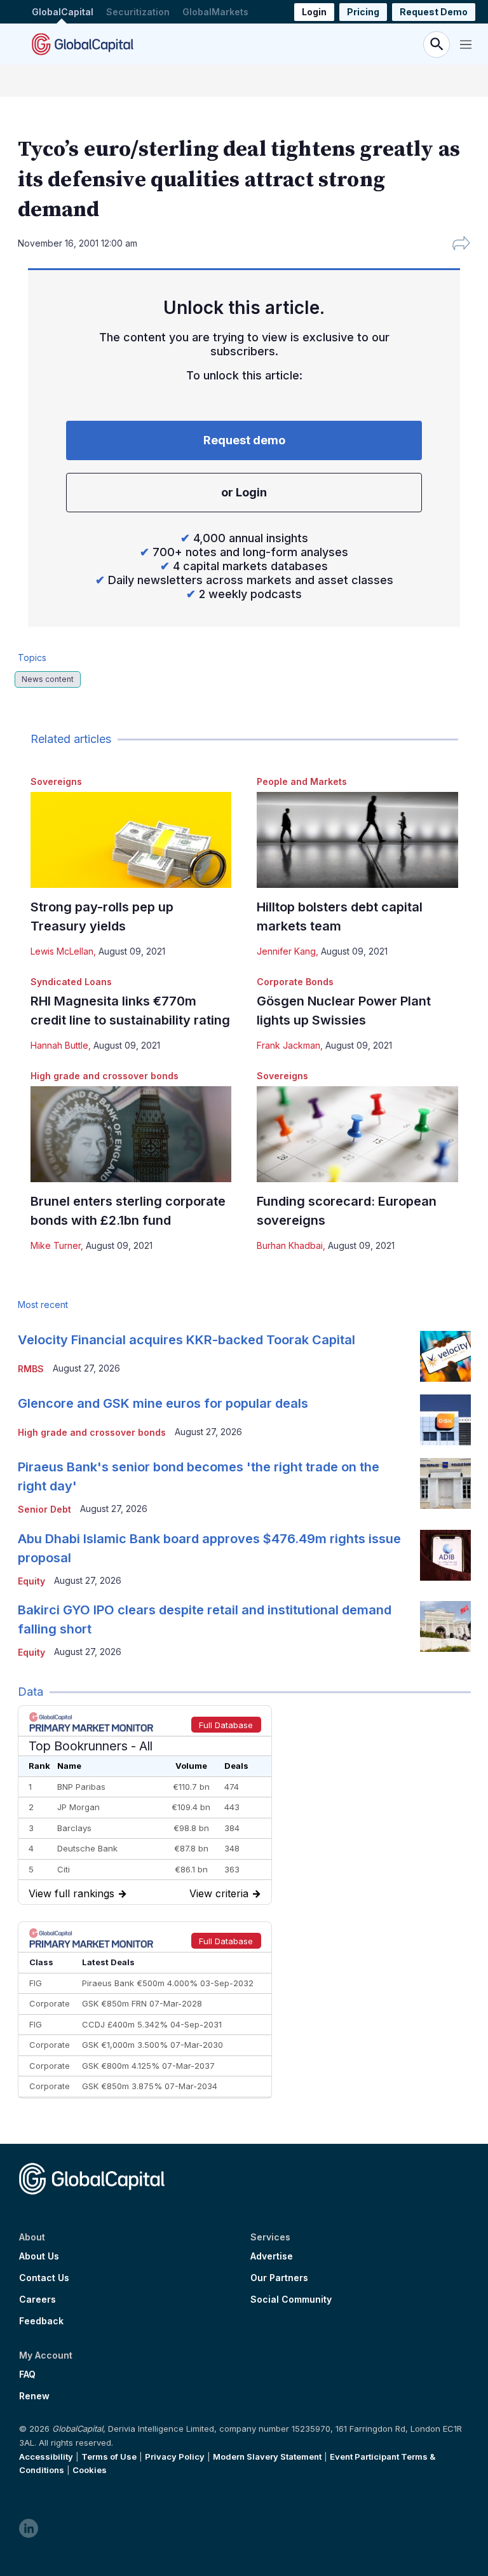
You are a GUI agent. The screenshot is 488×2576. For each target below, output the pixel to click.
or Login (244, 492)
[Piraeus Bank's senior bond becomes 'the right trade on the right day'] (445, 1483)
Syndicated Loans (71, 982)
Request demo (244, 440)
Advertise (272, 2256)
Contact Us (44, 2278)
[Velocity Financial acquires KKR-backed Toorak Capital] (445, 1356)
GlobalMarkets (215, 12)
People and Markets (302, 781)
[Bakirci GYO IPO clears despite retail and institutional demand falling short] (445, 1626)
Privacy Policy (175, 2457)
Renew (34, 2396)
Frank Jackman (288, 1045)
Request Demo (434, 12)
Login (314, 12)
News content (48, 679)
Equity (31, 1581)
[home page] (83, 44)
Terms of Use (109, 2457)
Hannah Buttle (59, 1045)
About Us (39, 2256)
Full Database (226, 1725)
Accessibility (46, 2457)
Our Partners (279, 2278)
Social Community (291, 2300)
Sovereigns (56, 781)
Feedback (41, 2321)
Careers (37, 2300)
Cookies (90, 2470)
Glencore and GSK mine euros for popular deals (163, 1403)
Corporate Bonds (295, 982)
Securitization (138, 12)
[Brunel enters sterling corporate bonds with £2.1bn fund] (131, 1134)
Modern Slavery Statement (267, 2457)
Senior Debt (44, 1509)
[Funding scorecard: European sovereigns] (357, 1134)
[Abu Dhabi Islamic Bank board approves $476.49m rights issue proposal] (445, 1555)
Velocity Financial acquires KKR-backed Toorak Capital (186, 1340)
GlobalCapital (63, 12)
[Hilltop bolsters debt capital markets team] (357, 840)
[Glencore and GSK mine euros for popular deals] (445, 1420)
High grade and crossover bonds (105, 1076)
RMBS (31, 1369)
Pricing (363, 12)
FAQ (27, 2375)
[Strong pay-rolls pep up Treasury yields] (131, 840)
